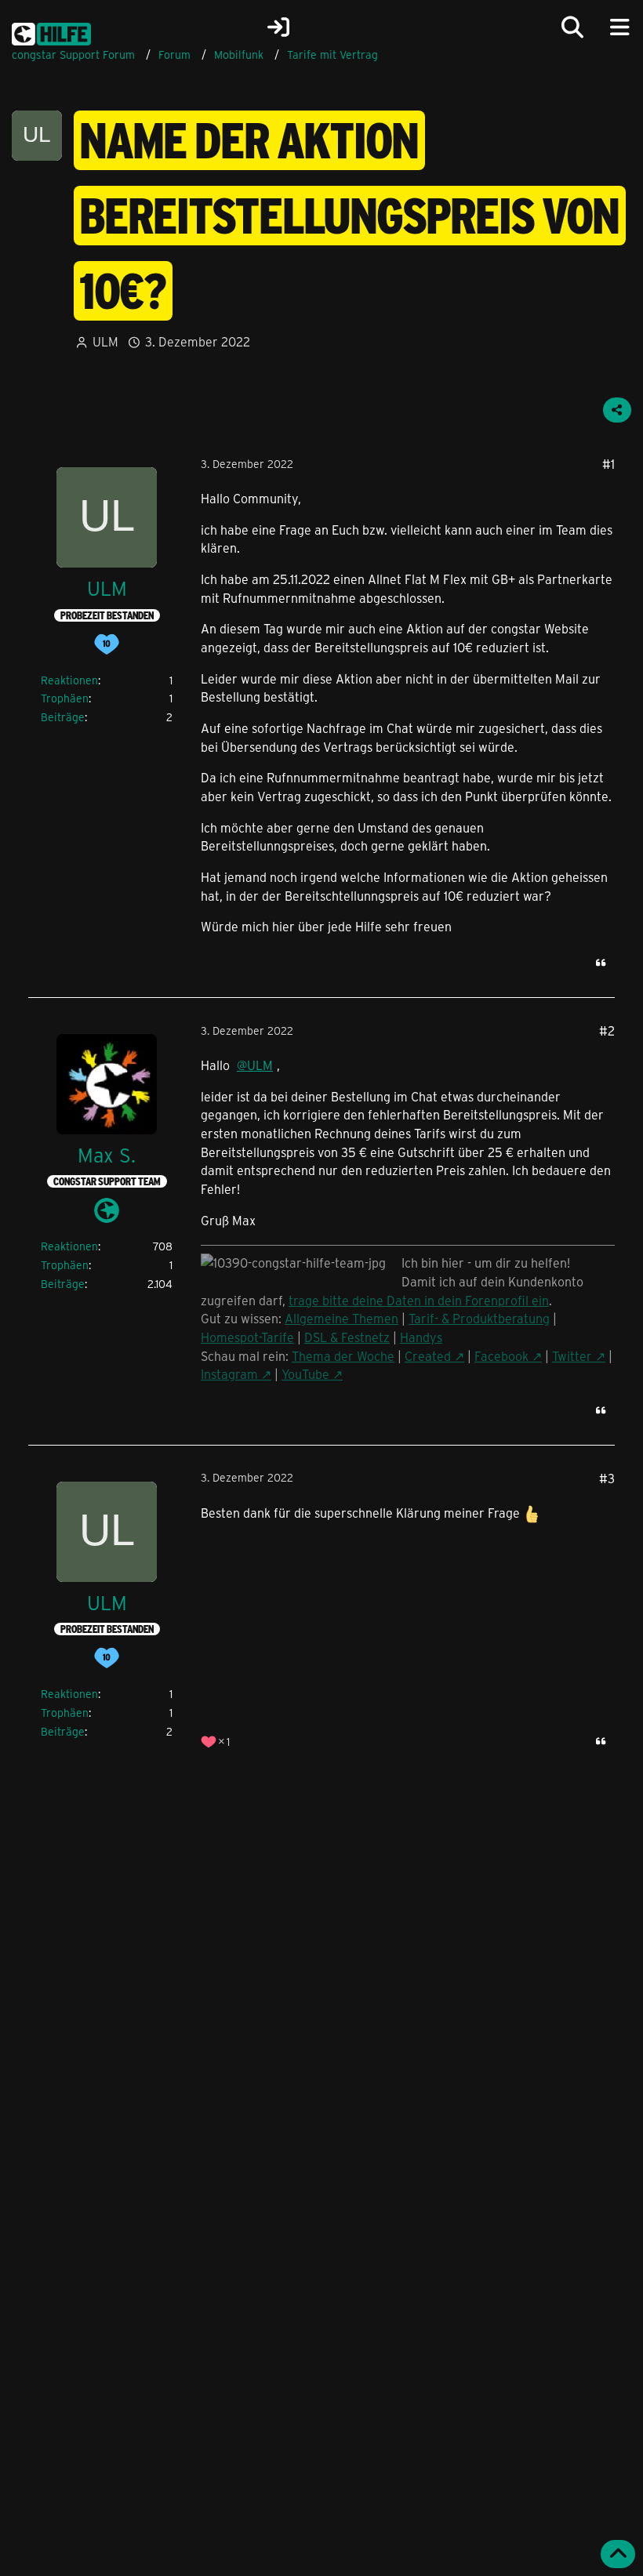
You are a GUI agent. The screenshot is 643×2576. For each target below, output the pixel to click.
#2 (607, 1030)
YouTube (305, 1374)
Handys (421, 1337)
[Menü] (619, 27)
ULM (105, 341)
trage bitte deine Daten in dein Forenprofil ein (419, 1300)
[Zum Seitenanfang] (618, 2554)
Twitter (572, 1356)
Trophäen (65, 698)
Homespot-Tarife (247, 1337)
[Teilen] (617, 410)
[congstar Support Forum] (51, 31)
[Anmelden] (278, 27)
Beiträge (63, 717)
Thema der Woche (343, 1356)
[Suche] (572, 27)
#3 (607, 1478)
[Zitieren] (601, 963)
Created (428, 1356)
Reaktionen (69, 680)
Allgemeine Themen (341, 1318)
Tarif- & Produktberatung (479, 1318)
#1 (608, 464)
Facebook (501, 1356)
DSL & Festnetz (347, 1337)
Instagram (229, 1374)
